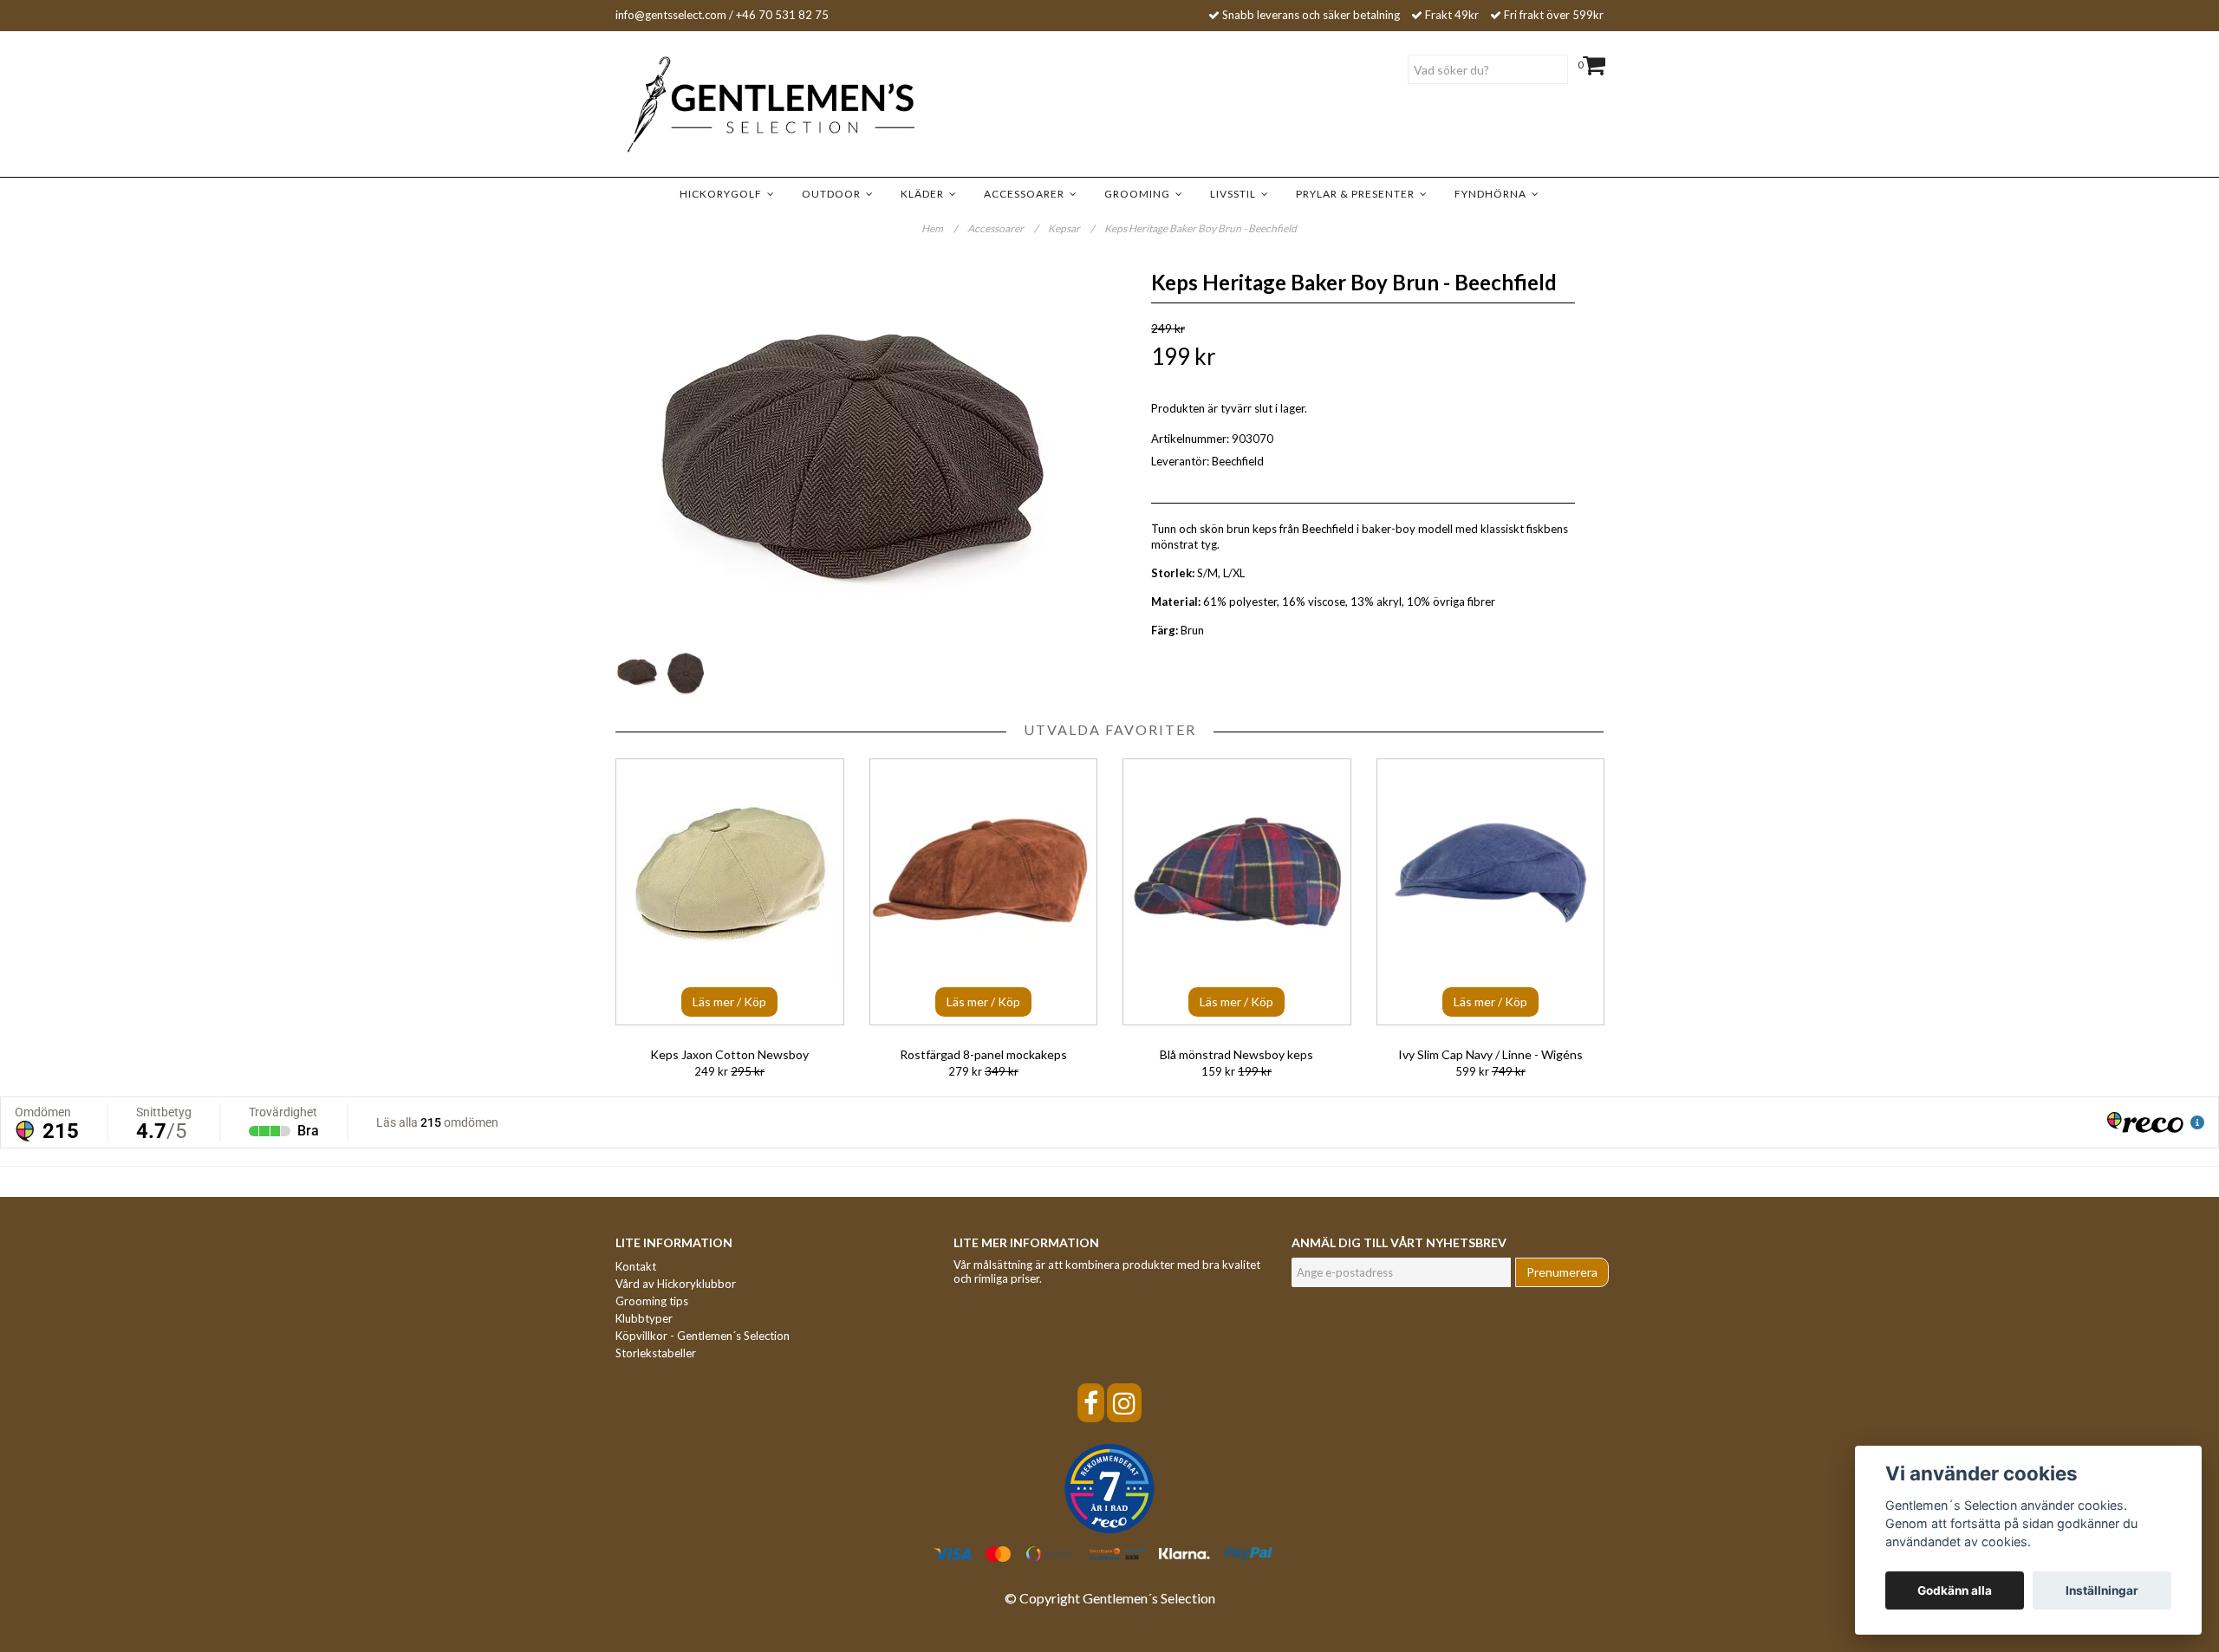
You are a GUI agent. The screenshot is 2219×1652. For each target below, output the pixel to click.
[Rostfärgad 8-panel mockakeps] (984, 892)
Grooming (1140, 194)
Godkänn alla (1955, 1590)
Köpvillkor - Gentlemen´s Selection (703, 1336)
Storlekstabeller (656, 1353)
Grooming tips (652, 1301)
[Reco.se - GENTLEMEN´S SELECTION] (1109, 1489)
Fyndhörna (1493, 194)
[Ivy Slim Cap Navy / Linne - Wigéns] (1491, 892)
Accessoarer (1027, 194)
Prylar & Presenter (1358, 194)
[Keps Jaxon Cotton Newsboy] (730, 892)
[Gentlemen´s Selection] (745, 105)
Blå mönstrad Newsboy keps (1236, 1054)
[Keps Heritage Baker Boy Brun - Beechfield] (856, 454)
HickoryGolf (723, 194)
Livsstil (1236, 194)
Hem (939, 228)
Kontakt (636, 1266)
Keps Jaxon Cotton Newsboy (729, 1054)
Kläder (925, 194)
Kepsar (1071, 228)
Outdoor (834, 194)
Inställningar (2102, 1590)
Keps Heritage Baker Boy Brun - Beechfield (1201, 228)
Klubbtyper (644, 1318)
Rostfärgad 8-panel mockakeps (983, 1054)
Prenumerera (1562, 1272)
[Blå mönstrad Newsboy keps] (1237, 892)
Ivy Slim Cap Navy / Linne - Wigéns (1490, 1054)
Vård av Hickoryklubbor (676, 1284)
